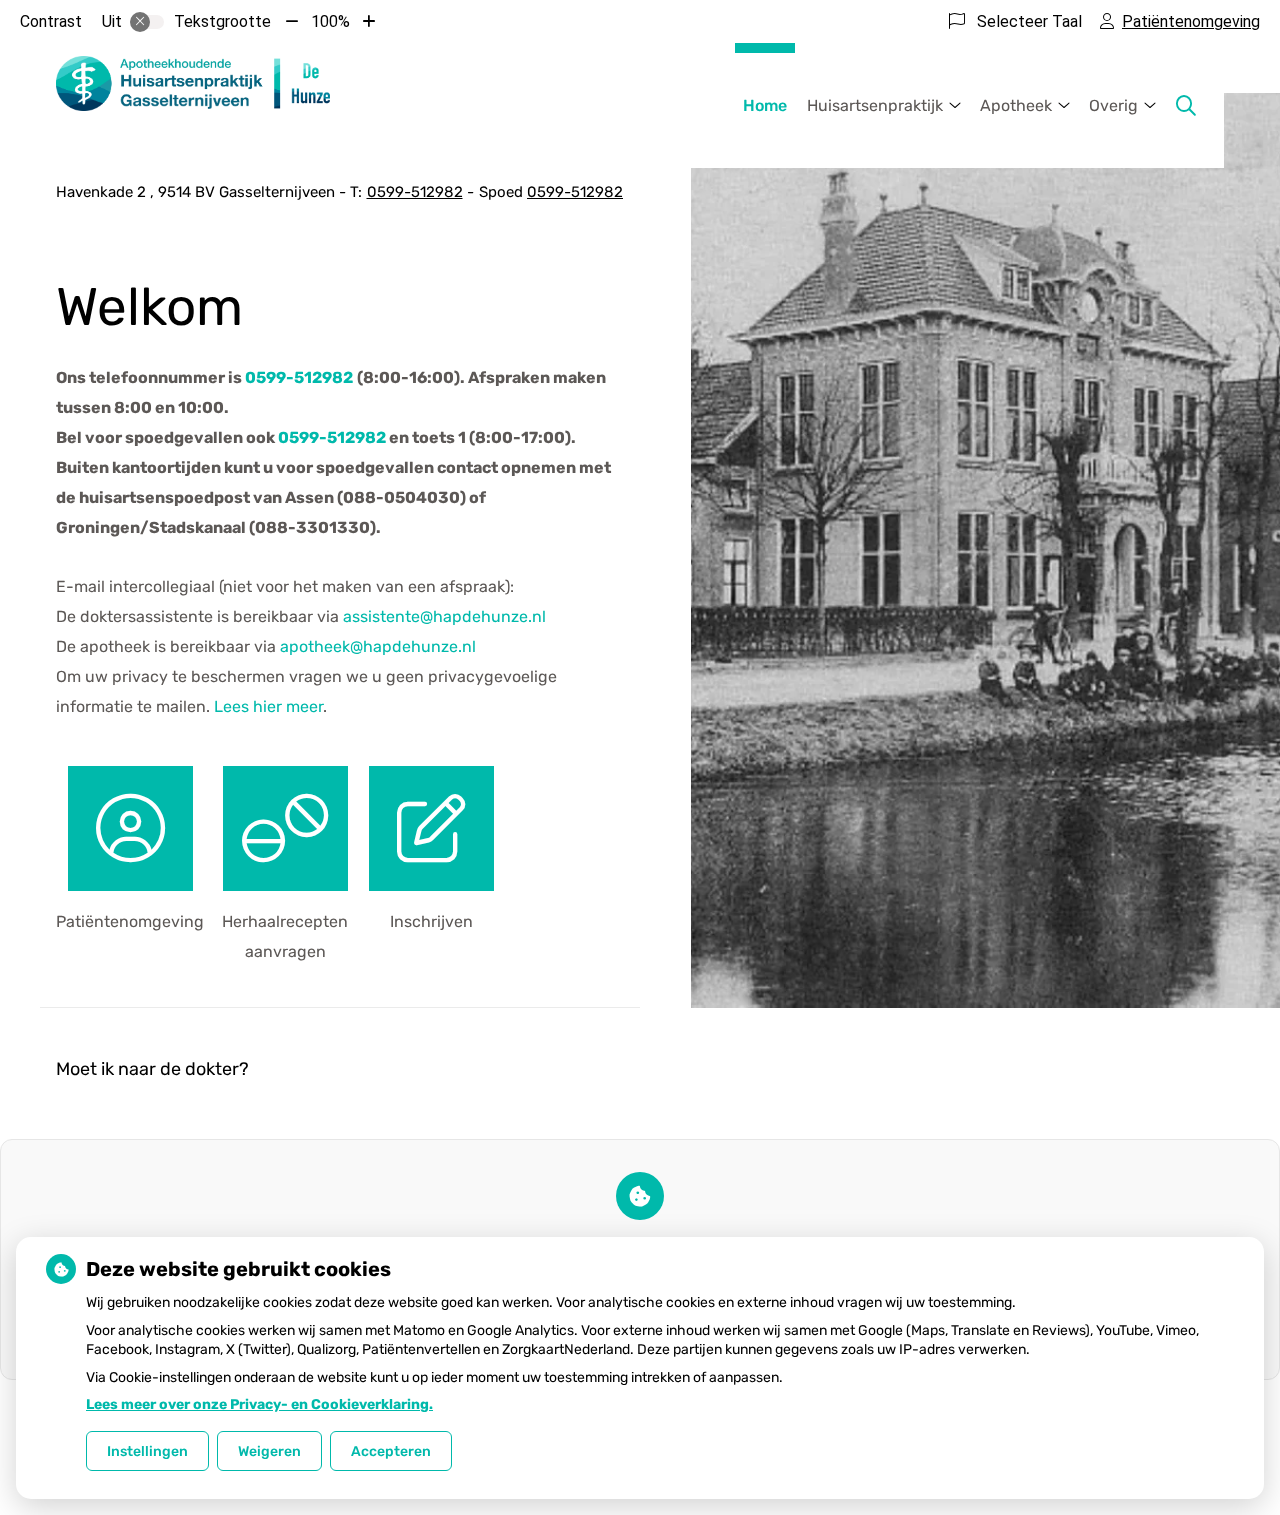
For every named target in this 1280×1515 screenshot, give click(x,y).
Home (765, 105)
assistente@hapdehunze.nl (444, 616)
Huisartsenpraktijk (875, 105)
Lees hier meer (268, 706)
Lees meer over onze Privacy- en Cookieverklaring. (259, 1404)
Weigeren (269, 1451)
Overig (1113, 105)
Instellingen (147, 1451)
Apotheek (1016, 105)
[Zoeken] (1186, 106)
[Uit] (147, 22)
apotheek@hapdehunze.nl (378, 646)
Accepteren (391, 1451)
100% (330, 21)
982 (332, 437)
